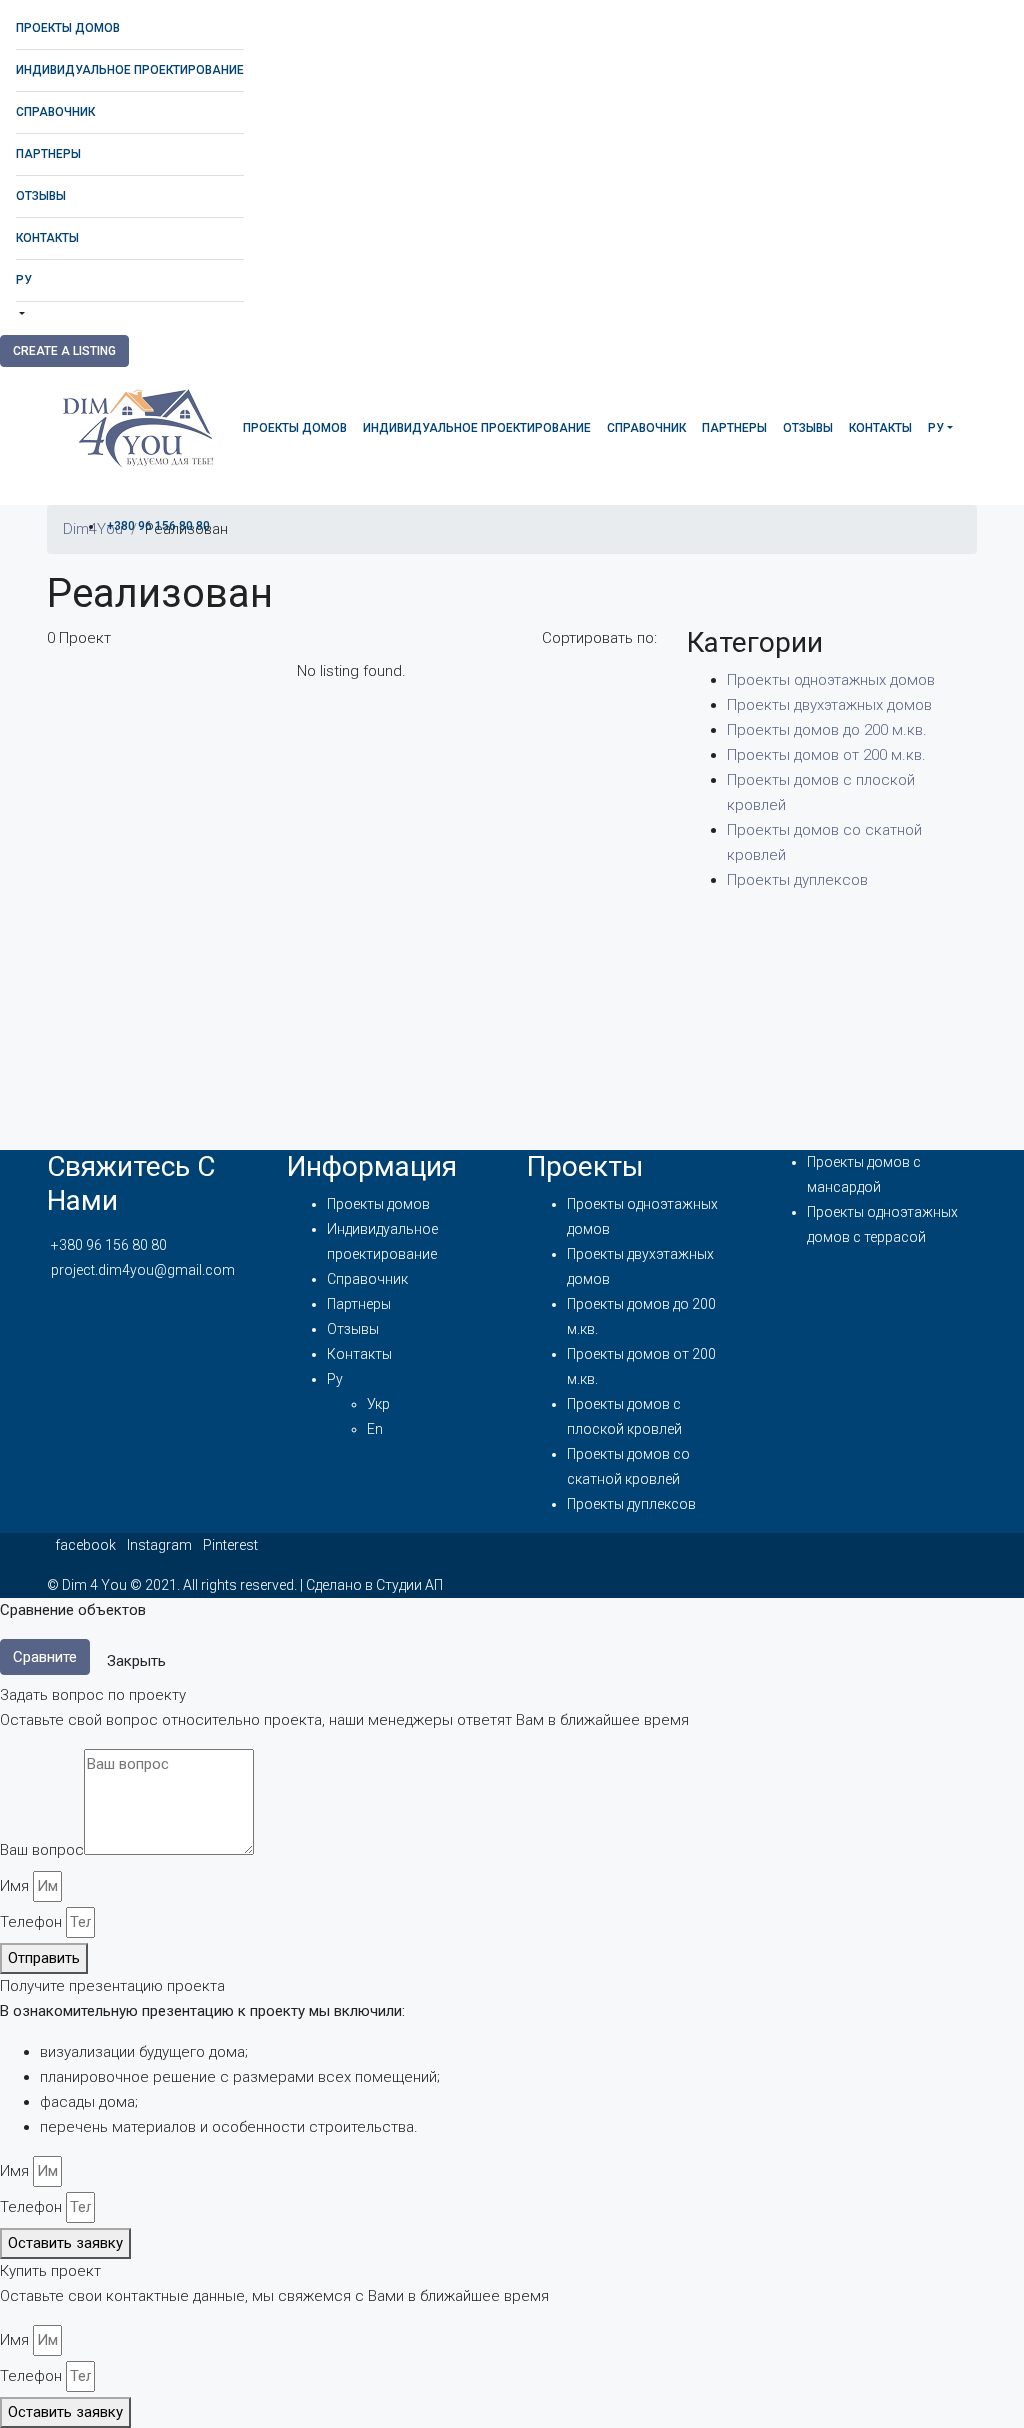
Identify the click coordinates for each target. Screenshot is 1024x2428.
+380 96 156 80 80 (158, 526)
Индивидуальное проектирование (130, 70)
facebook (87, 1545)
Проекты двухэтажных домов (829, 705)
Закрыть (136, 1661)
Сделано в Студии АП (374, 1585)
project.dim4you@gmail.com (143, 1270)
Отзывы (41, 196)
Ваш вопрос (42, 1850)
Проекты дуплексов (797, 880)
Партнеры (48, 154)
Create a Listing (64, 351)
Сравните (45, 1657)
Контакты (47, 238)
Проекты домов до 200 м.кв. (827, 730)
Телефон (31, 1922)
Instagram (161, 1545)
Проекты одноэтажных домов (831, 680)
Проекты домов (68, 28)
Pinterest (230, 1545)
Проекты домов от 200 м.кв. (826, 755)
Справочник (55, 112)
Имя (14, 1886)
